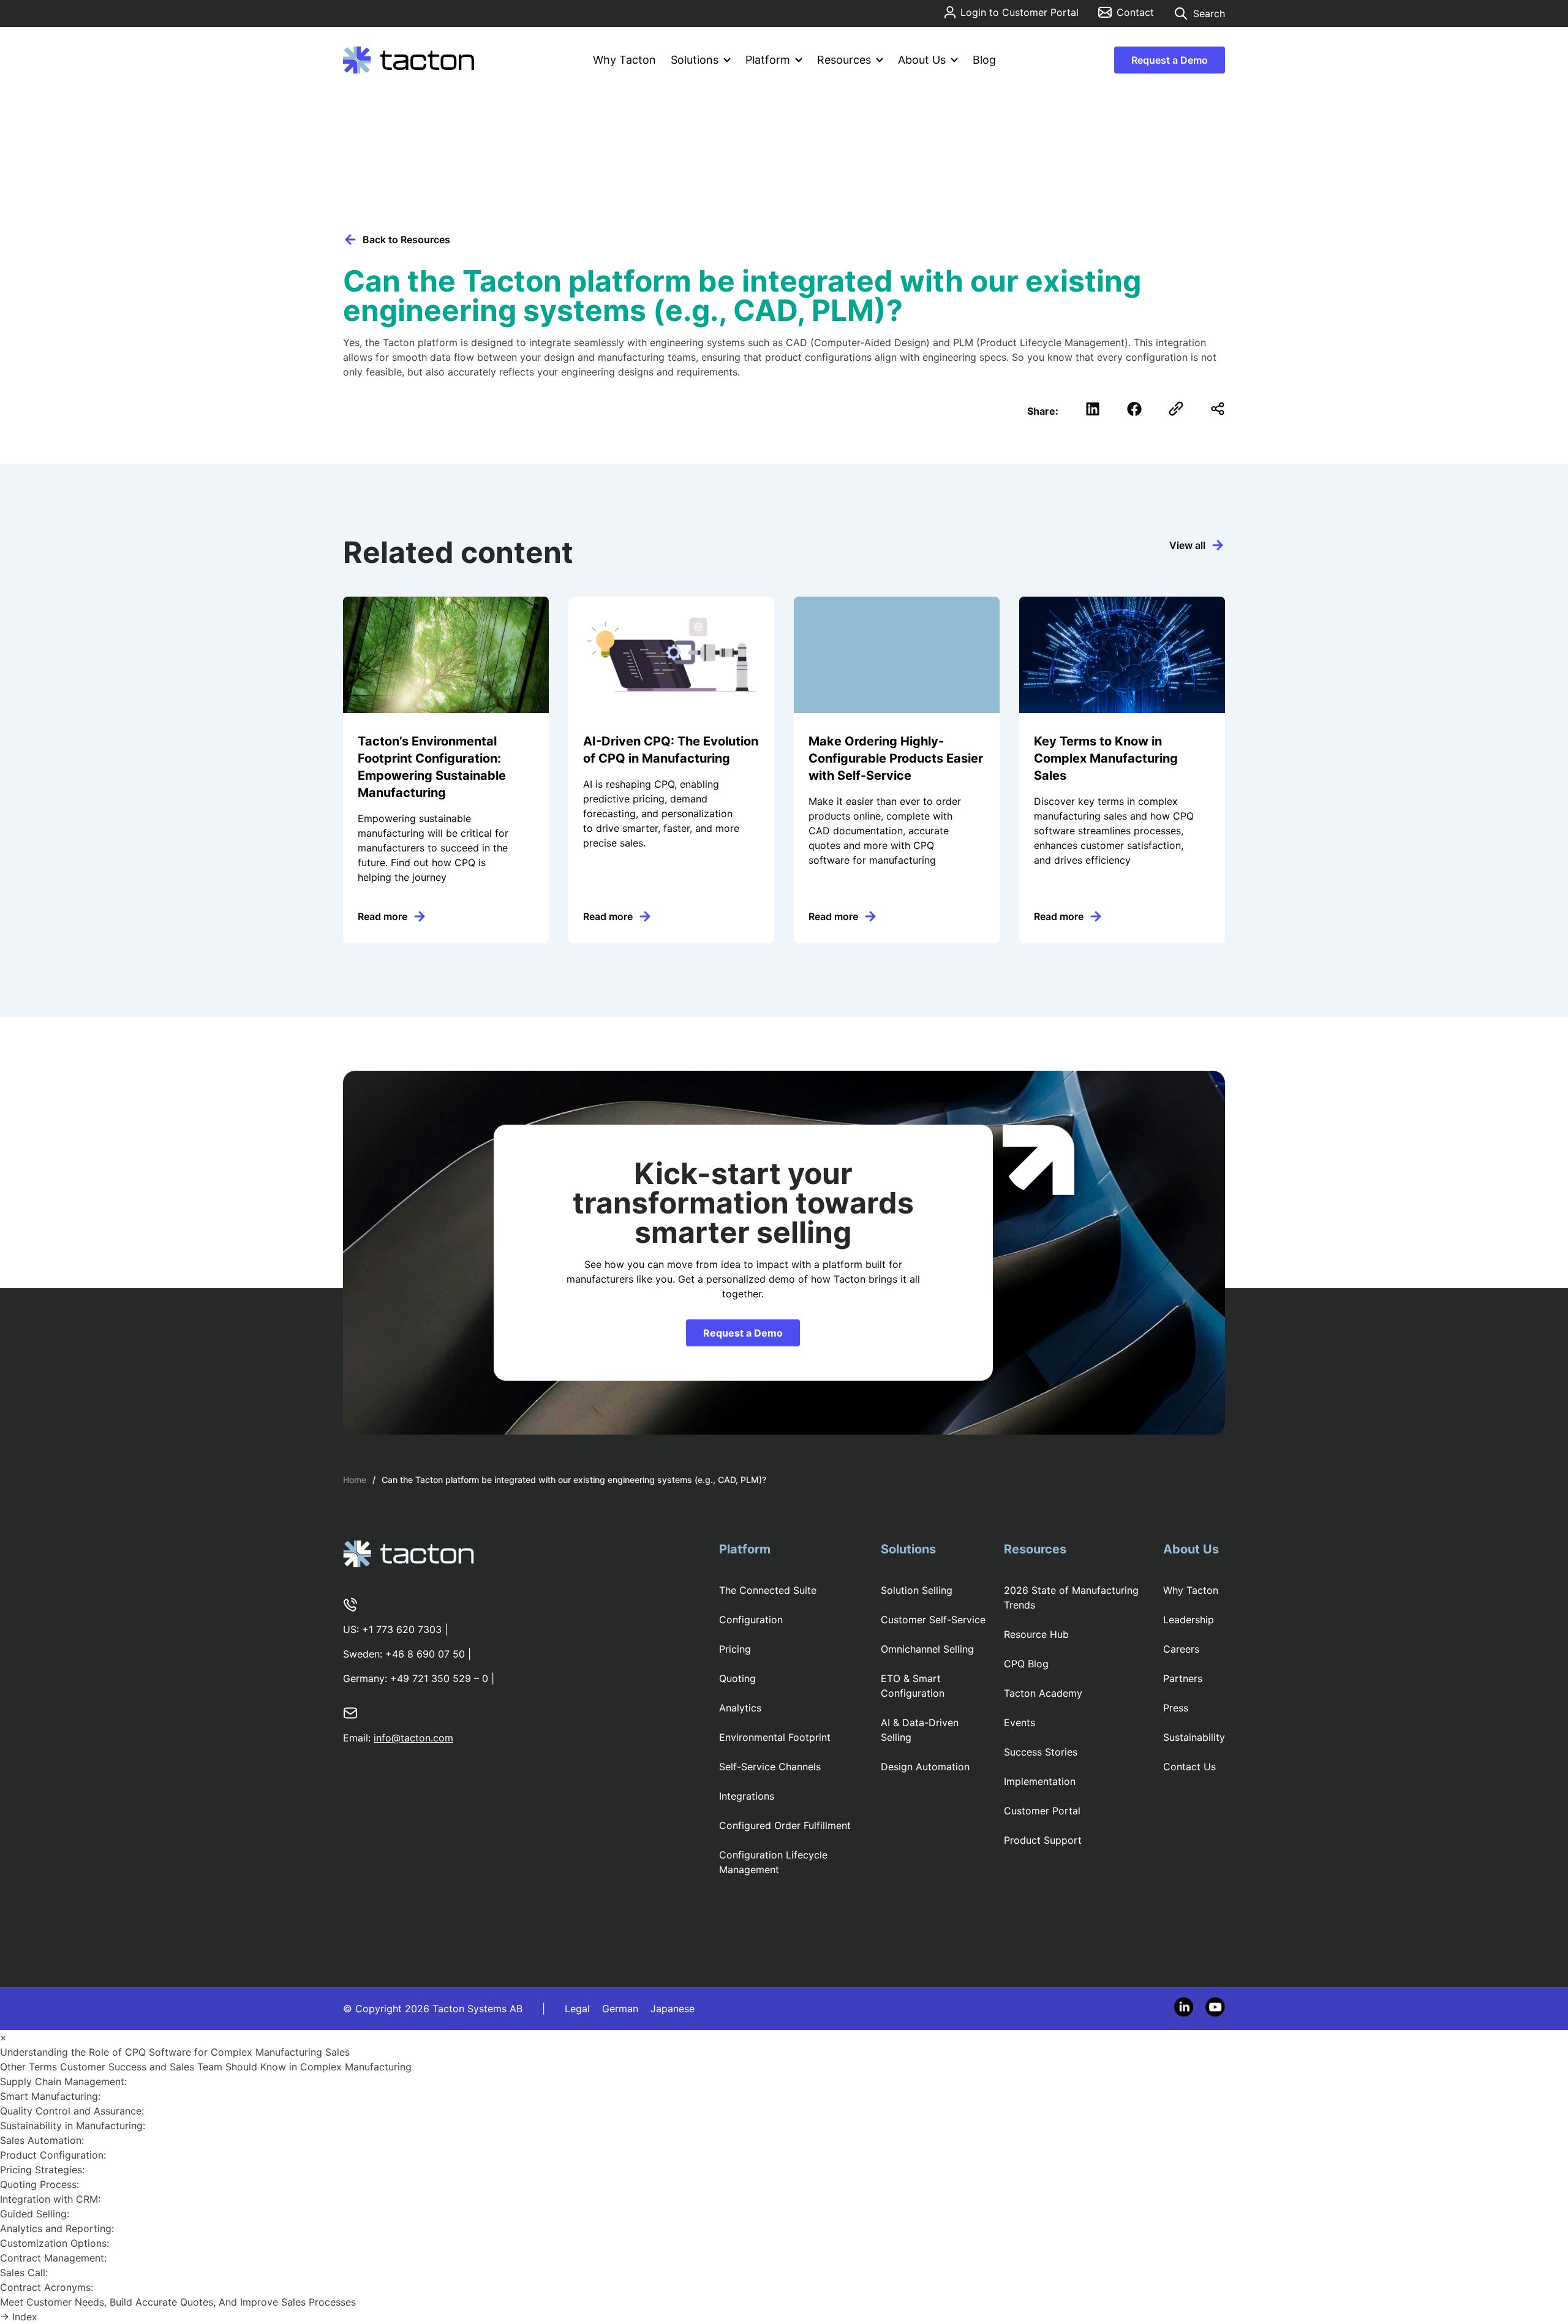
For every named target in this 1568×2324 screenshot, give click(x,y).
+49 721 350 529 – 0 (439, 1678)
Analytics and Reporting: (58, 2228)
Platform (768, 60)
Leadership (1189, 1620)
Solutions (695, 60)
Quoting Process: (41, 2184)
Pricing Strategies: (44, 2170)
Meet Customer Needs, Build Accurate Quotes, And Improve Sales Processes (179, 2302)
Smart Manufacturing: (52, 2096)
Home (355, 1480)
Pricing (735, 1649)
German (620, 2009)
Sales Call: (25, 2273)
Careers (1181, 1649)
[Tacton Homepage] (409, 60)
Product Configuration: (55, 2155)
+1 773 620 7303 (402, 1629)
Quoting (737, 1678)
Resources (844, 60)
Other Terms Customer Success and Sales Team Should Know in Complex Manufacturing (207, 2067)
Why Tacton (624, 60)
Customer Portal (1042, 1811)
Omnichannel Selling (927, 1649)
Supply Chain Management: (65, 2081)
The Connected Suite (768, 1590)
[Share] (1218, 409)
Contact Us (1189, 1767)
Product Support (1043, 1840)
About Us (922, 60)
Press (1176, 1708)
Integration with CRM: (52, 2199)
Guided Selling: (36, 2214)
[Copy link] (1176, 409)
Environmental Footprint (775, 1737)
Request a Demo (1170, 60)
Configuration (751, 1620)
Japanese (673, 2009)
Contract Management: (55, 2258)
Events (1020, 1722)
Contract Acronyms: (48, 2287)
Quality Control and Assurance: (73, 2111)
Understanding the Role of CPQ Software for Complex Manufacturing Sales (176, 2052)
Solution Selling (917, 1590)
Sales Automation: (43, 2140)
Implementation (1040, 1781)
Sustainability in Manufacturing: (74, 2126)
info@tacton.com (413, 1738)
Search (1209, 13)
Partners (1183, 1678)
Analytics (740, 1708)
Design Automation (925, 1767)
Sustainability (1194, 1737)
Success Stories (1041, 1752)
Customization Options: (56, 2243)
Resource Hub (1036, 1634)
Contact (1135, 12)
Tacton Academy (1043, 1693)
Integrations (747, 1796)
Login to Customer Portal (1020, 12)
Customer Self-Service (933, 1620)
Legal (577, 2009)
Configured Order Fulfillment (785, 1825)
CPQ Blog (1026, 1664)
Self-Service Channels (770, 1767)
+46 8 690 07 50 (425, 1654)
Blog (984, 60)
